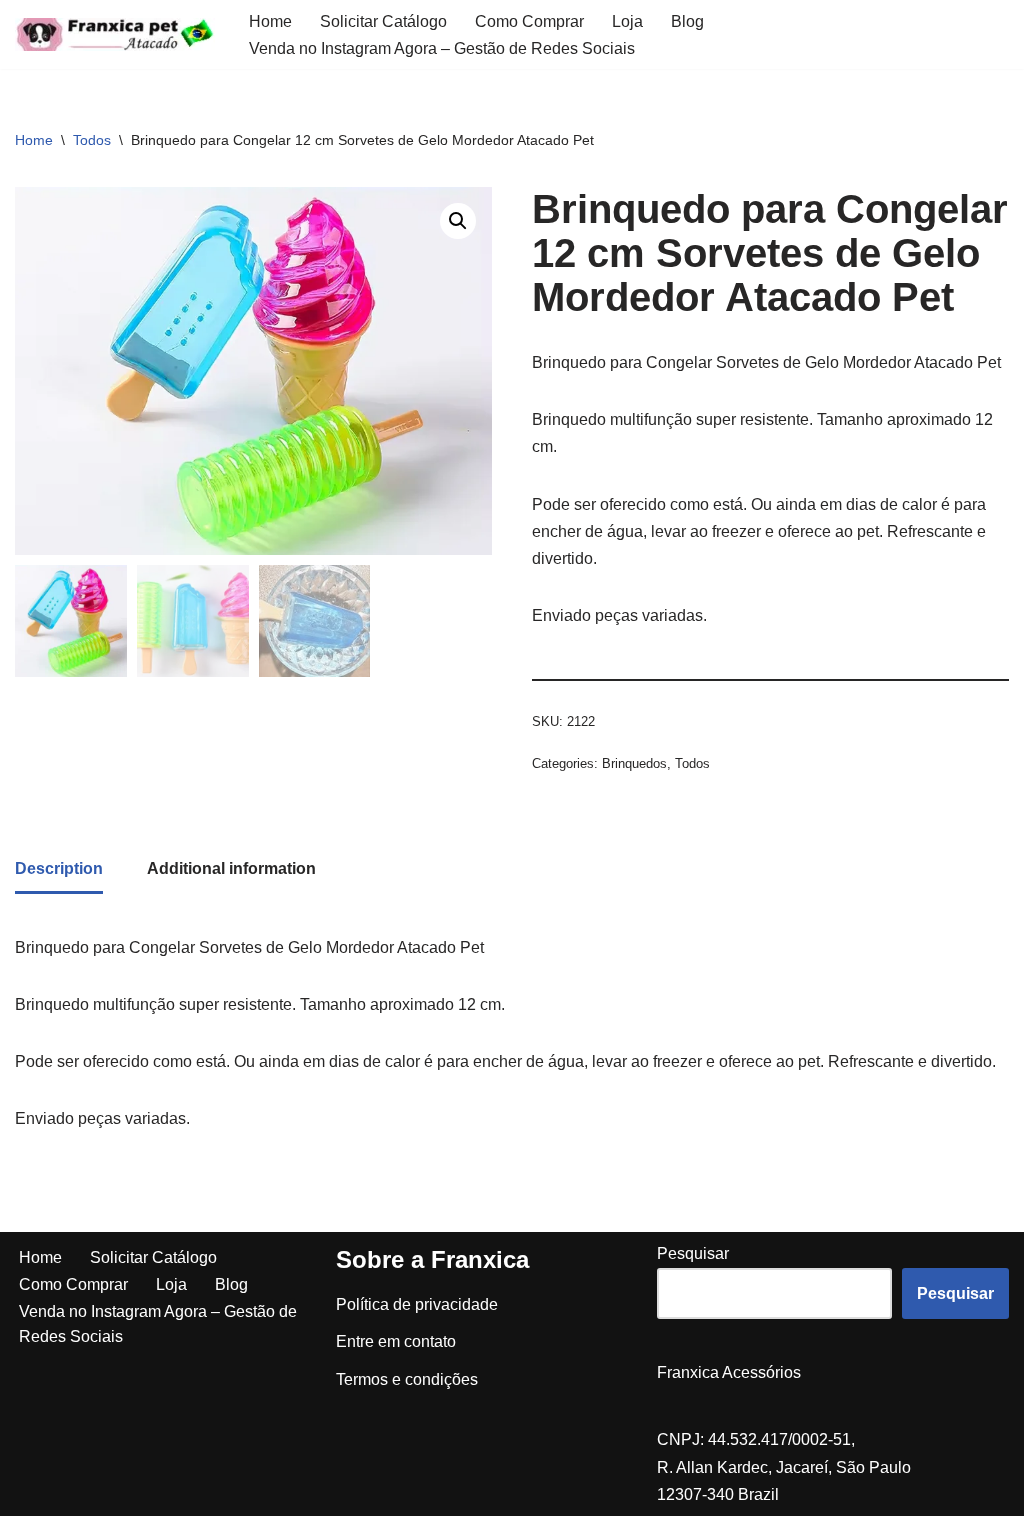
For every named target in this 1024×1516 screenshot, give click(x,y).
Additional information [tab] (231, 868)
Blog (687, 21)
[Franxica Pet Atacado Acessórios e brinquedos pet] (115, 34)
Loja (627, 21)
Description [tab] (59, 868)
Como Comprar (529, 21)
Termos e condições (407, 1379)
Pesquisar (693, 1253)
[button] (458, 221)
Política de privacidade (417, 1304)
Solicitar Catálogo (383, 21)
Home (270, 21)
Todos (92, 140)
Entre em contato (396, 1341)
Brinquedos (634, 763)
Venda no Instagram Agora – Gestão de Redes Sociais (442, 48)
